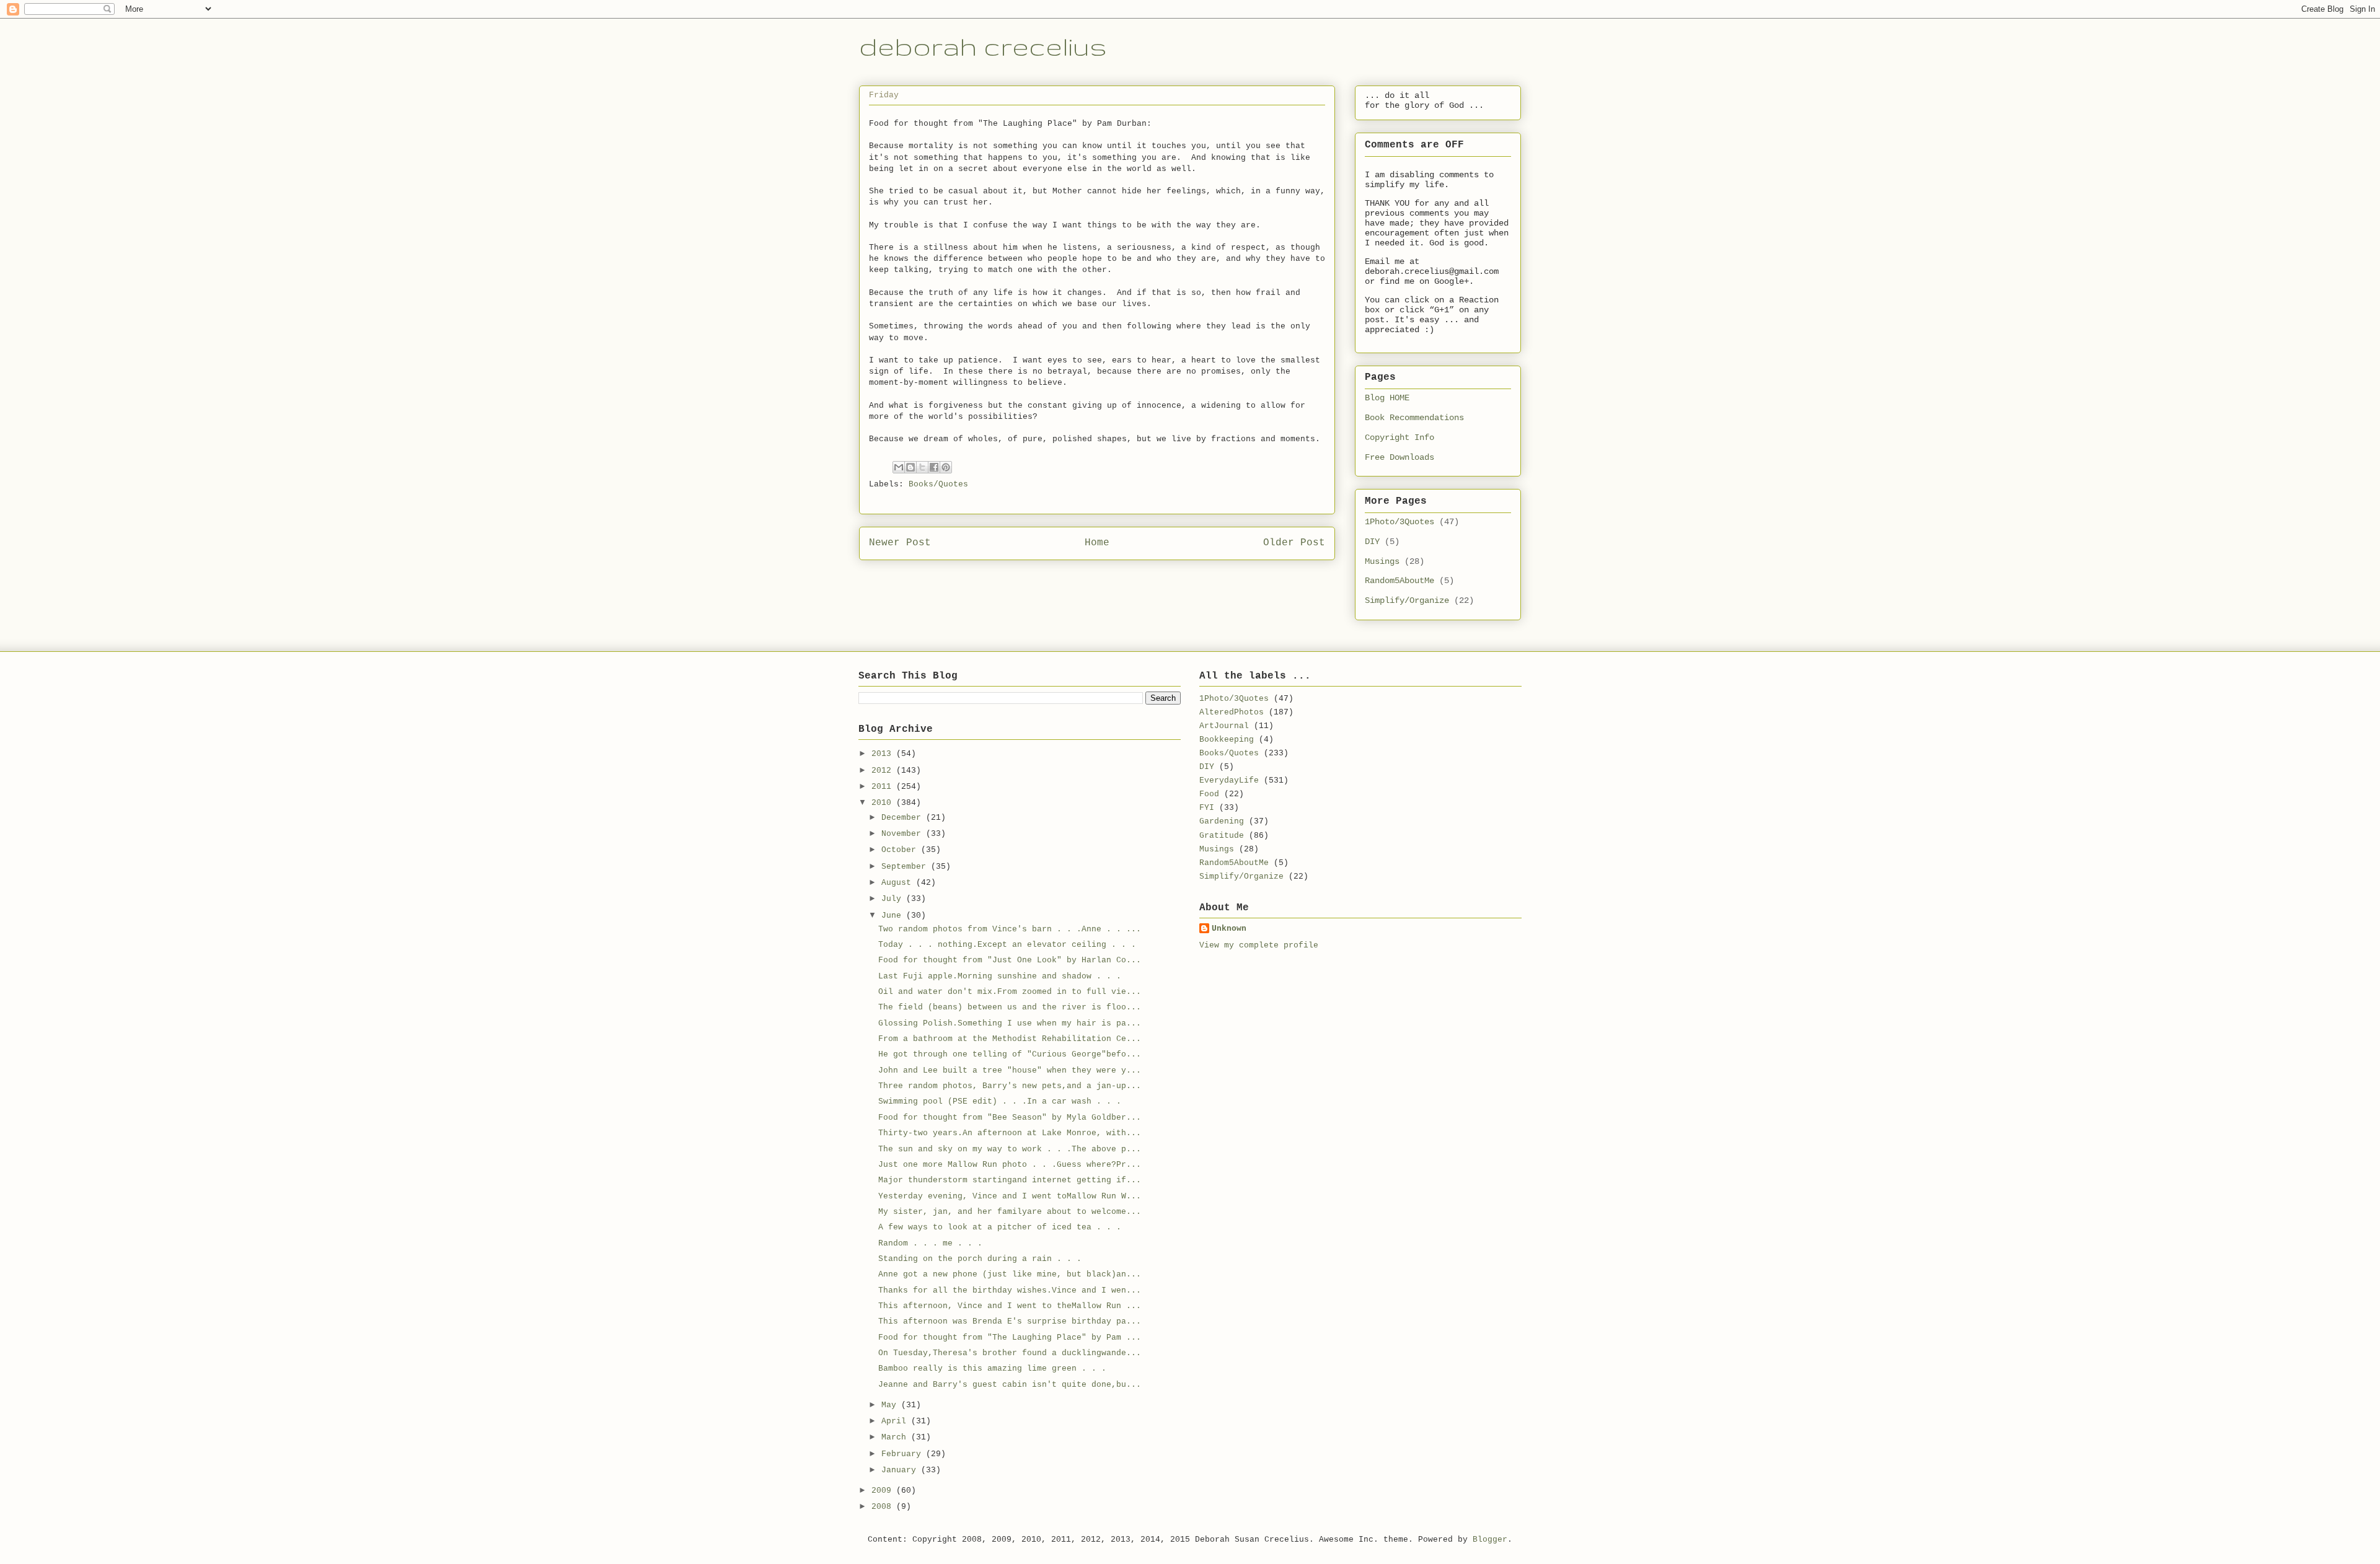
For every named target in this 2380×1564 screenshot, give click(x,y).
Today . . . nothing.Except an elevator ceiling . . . (1007, 945)
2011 (884, 787)
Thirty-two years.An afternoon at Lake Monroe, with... (1010, 1133)
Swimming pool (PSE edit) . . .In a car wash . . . (1000, 1101)
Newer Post (900, 543)
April (896, 1421)
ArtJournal (1224, 726)
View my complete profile (1259, 945)
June (894, 916)
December (904, 818)
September (906, 867)
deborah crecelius (983, 46)
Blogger (1490, 1540)
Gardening (1222, 821)
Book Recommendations (1414, 418)
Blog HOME (1387, 398)
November (904, 834)
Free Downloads (1399, 457)
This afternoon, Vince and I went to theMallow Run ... (1010, 1306)
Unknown (1229, 929)
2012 (884, 771)
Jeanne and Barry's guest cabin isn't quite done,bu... (1010, 1385)
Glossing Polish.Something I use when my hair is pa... (1010, 1023)
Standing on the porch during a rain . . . (980, 1259)
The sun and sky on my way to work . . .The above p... (1010, 1149)
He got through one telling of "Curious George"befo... (1010, 1054)
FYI (1207, 808)
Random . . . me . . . (930, 1243)
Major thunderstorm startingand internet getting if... (1010, 1180)
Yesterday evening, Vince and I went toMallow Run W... (1010, 1196)
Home (1097, 543)
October (901, 850)
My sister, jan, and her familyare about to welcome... (1010, 1212)
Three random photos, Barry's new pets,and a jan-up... (1010, 1086)
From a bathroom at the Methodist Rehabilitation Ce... (1010, 1039)
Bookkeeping (1227, 740)
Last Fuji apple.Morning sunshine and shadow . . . (1000, 976)
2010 (884, 803)
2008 (884, 1507)
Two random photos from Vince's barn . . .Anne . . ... (1010, 929)
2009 (884, 1491)
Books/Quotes (938, 484)
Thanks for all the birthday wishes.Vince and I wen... (1010, 1290)
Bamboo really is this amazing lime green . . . (992, 1368)
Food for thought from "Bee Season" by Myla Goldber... (1010, 1118)
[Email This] (899, 467)
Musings (1382, 561)
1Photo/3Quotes (1399, 522)
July (894, 899)
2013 (884, 754)
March (896, 1437)
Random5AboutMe (1399, 581)
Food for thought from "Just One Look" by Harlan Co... (1010, 960)
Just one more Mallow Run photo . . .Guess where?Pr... (1010, 1165)
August (899, 883)
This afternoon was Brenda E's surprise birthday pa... (1010, 1321)
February (904, 1454)
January (901, 1470)
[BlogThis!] (910, 467)
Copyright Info (1399, 437)
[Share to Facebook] (934, 467)
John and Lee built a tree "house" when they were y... (1010, 1070)
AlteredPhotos (1232, 712)
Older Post (1294, 543)
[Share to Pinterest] (946, 467)
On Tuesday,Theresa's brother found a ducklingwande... (1010, 1353)
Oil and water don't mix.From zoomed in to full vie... (1010, 992)
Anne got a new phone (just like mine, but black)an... (1010, 1274)
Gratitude (1222, 836)
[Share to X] (922, 467)
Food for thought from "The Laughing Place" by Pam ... (1010, 1338)
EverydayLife (1229, 780)
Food (1209, 794)
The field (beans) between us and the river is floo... (1010, 1007)
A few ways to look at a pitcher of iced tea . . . (1000, 1227)
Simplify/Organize (1407, 600)
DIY (1372, 542)
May (891, 1405)
